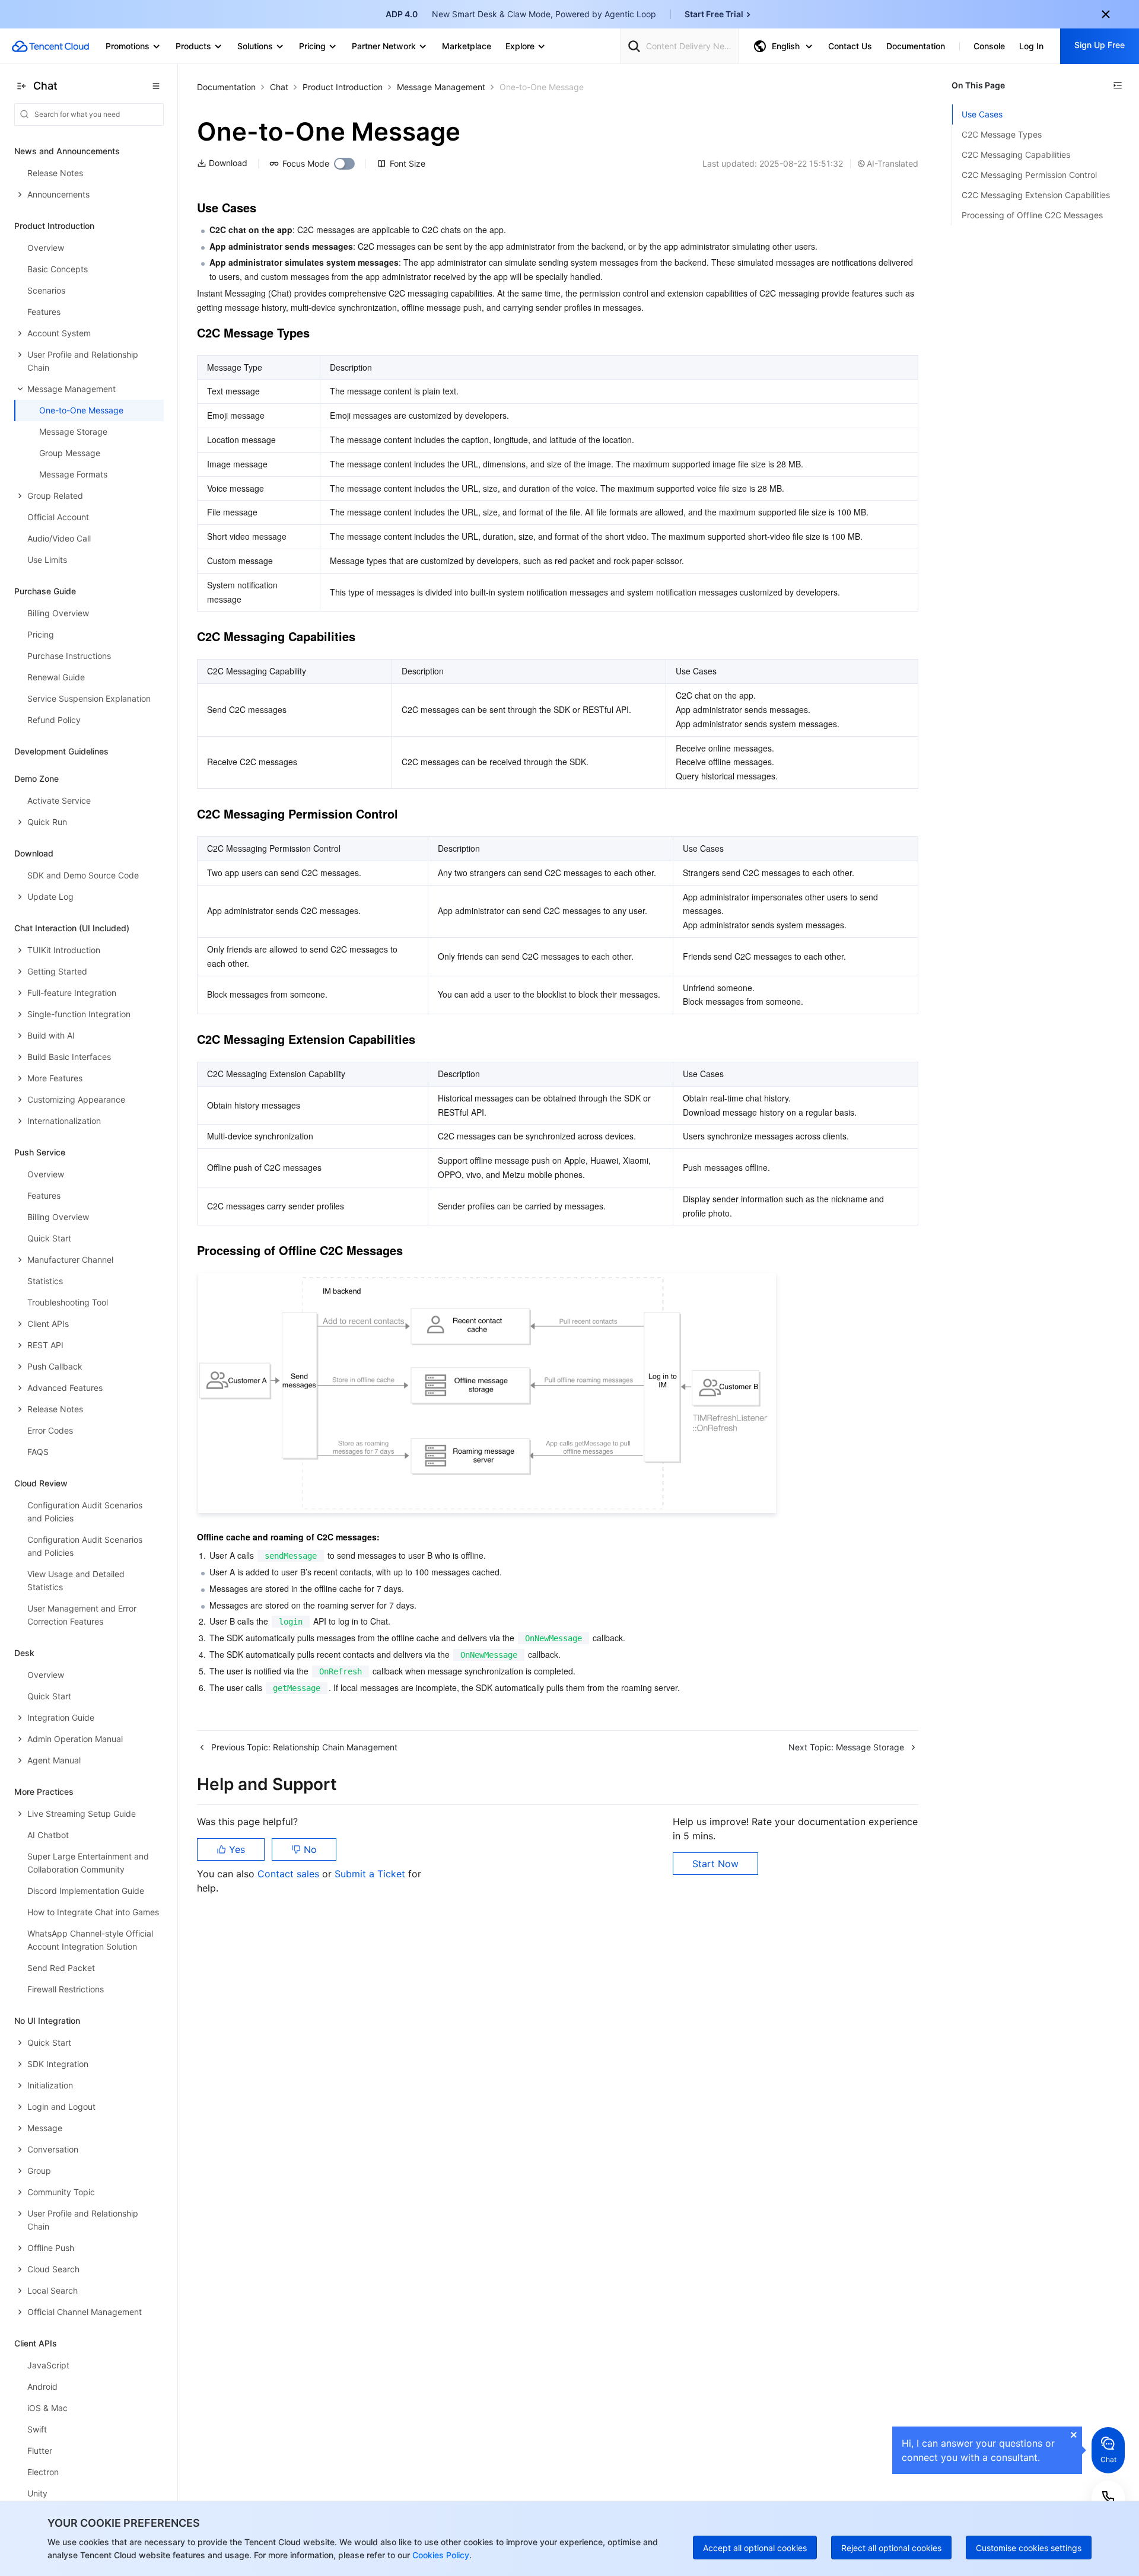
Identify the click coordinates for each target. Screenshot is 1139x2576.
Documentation (226, 87)
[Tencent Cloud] (50, 46)
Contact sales (290, 1874)
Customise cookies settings (1029, 2548)
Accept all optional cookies (755, 2548)
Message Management (441, 87)
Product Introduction (343, 87)
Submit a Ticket (371, 1874)
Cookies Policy (440, 2555)
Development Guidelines (61, 751)
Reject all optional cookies (891, 2548)
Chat (279, 87)
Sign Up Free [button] (1100, 45)
